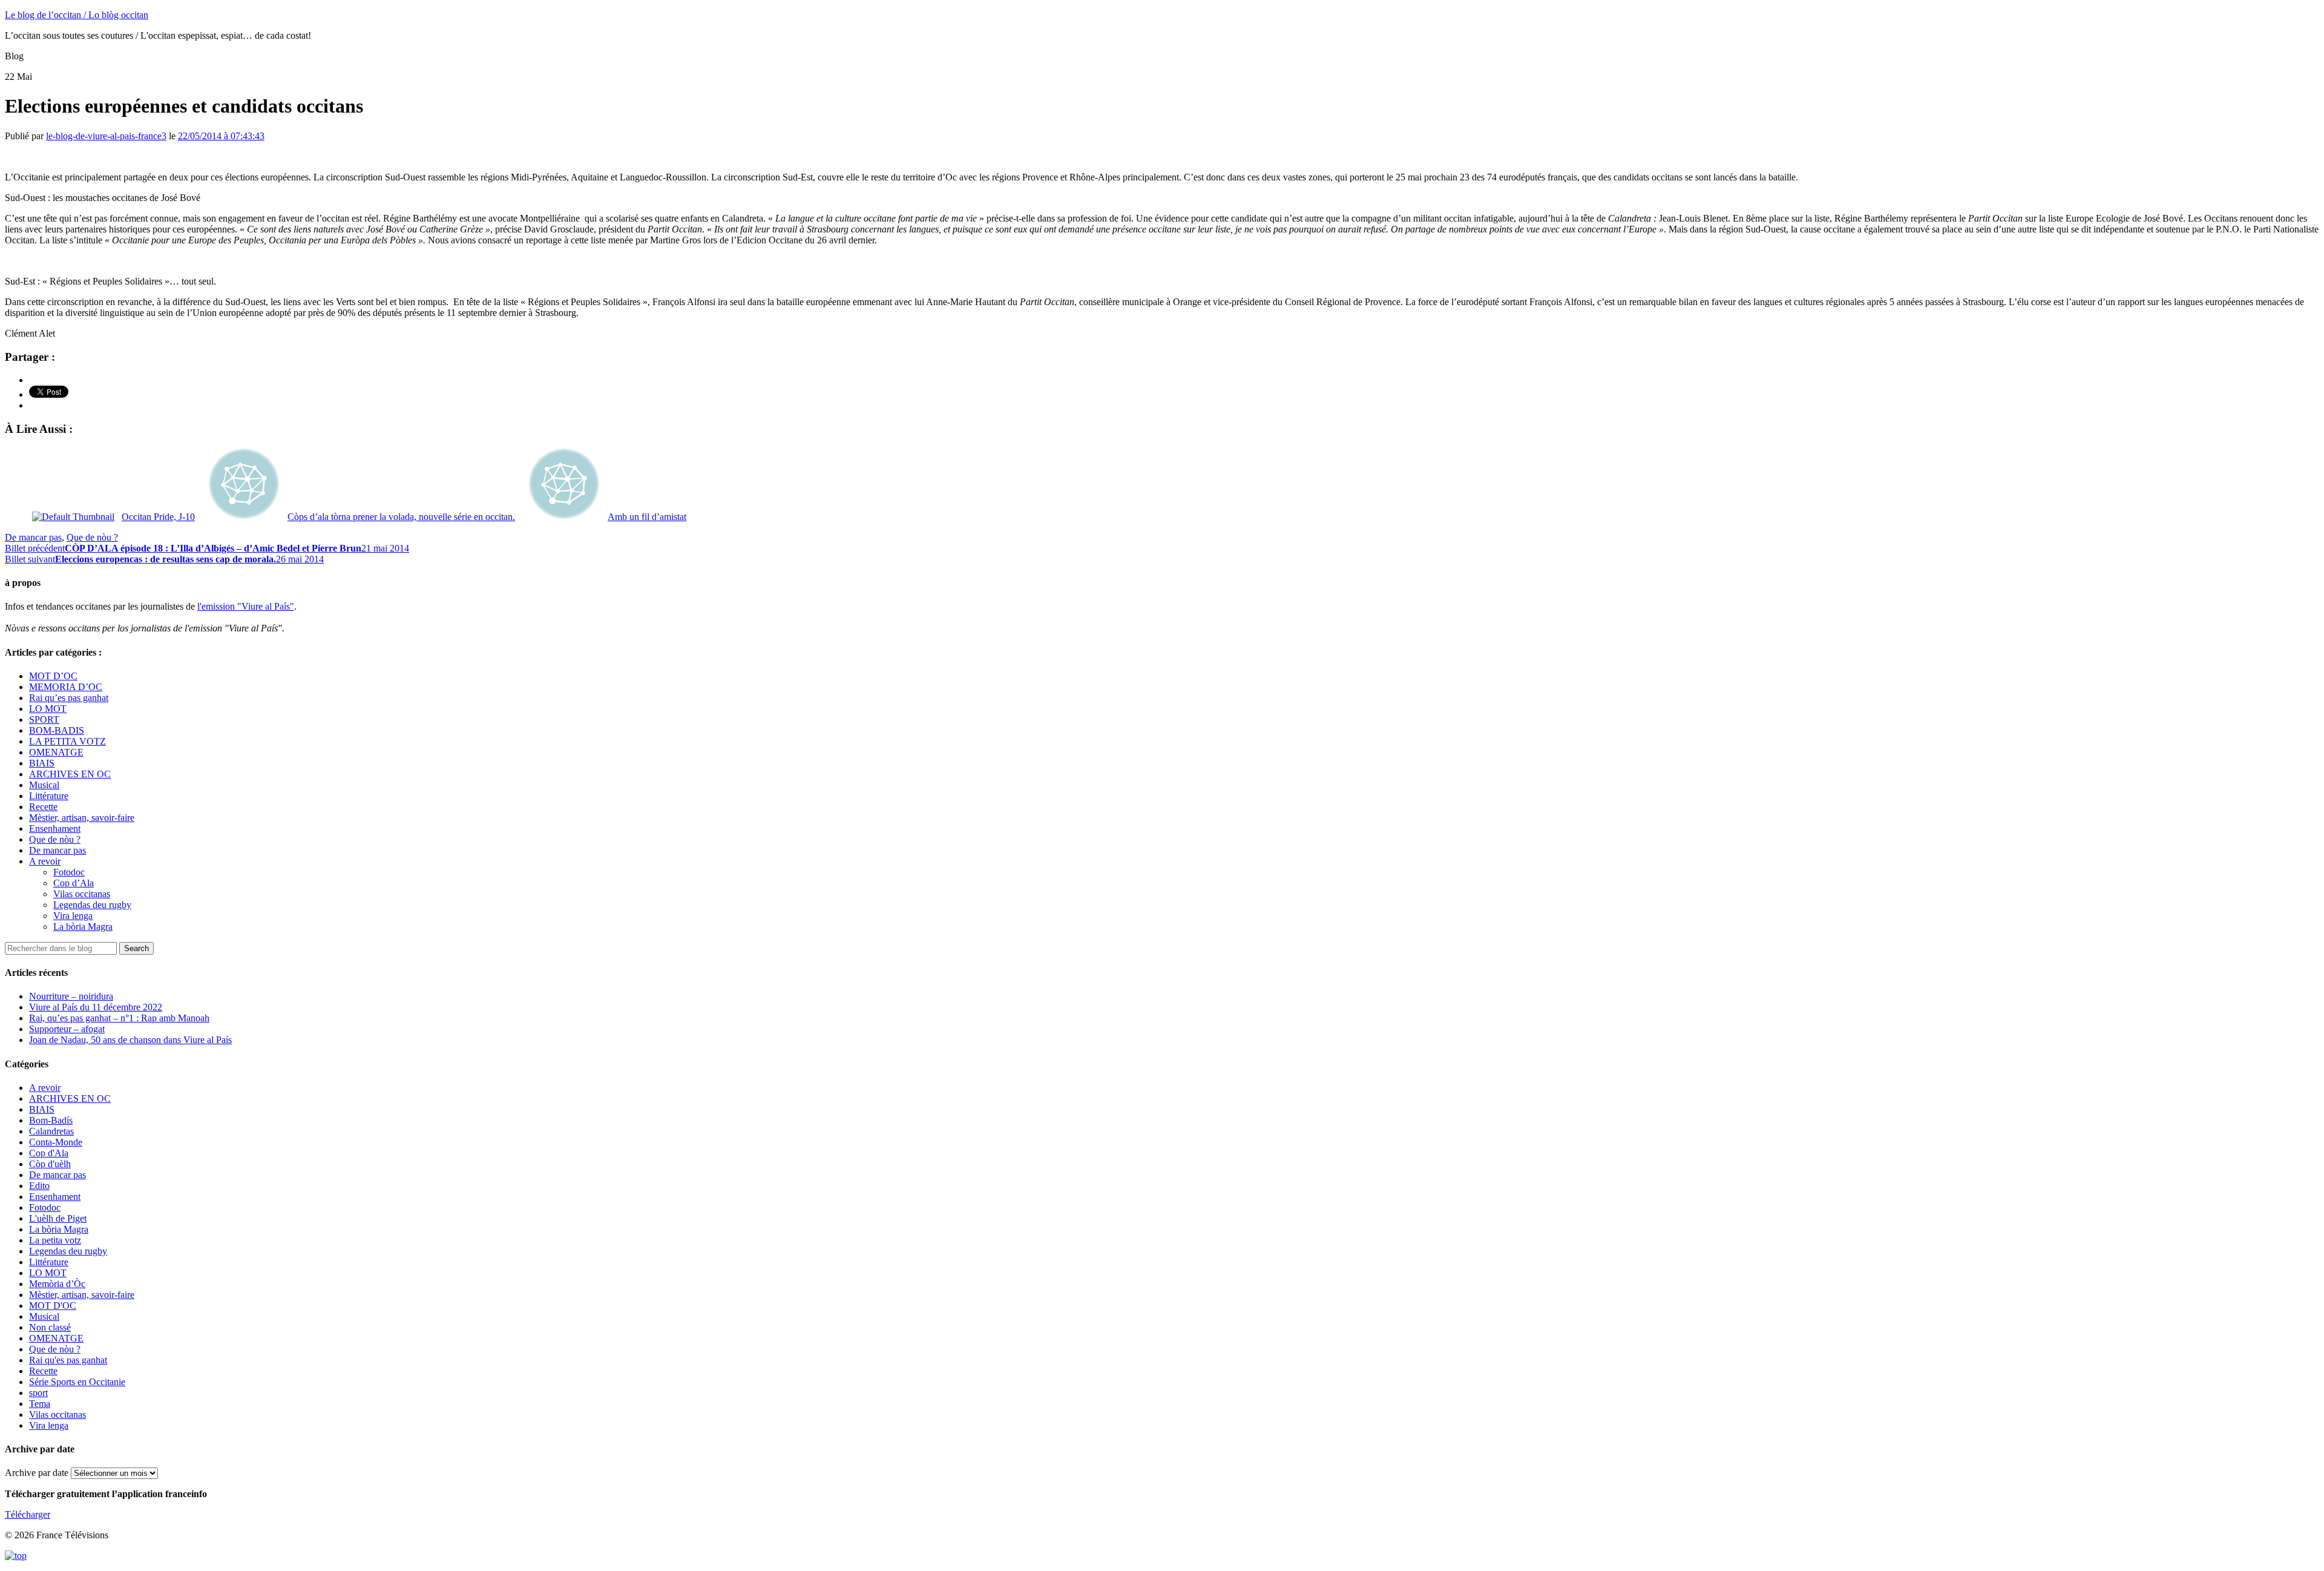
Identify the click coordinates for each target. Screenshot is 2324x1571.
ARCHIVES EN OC (70, 774)
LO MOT (48, 709)
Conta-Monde (56, 1142)
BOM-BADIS (57, 730)
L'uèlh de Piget (58, 1218)
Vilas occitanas (82, 894)
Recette (43, 807)
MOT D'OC (53, 1306)
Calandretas (51, 1131)
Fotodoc (69, 872)
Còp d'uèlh (50, 1164)
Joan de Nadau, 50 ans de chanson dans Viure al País (130, 1040)
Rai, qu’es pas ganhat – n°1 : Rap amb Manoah (119, 1018)
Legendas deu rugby (92, 905)
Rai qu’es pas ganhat (69, 698)
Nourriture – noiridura (71, 996)
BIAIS (42, 763)
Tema (40, 1404)
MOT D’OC (53, 676)
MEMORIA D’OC (66, 687)
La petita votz (55, 1240)
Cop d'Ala (49, 1153)
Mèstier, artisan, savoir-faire (82, 818)
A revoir (45, 861)
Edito (39, 1186)
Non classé (50, 1327)
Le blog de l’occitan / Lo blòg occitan (77, 15)
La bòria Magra (83, 927)
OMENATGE (56, 752)
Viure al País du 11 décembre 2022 (96, 1007)
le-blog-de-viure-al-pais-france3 (106, 136)
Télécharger (28, 1514)
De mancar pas (33, 537)
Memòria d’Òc (57, 1284)
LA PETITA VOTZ (67, 741)
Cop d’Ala (74, 883)
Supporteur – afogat (67, 1029)
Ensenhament (55, 828)
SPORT (44, 720)
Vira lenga (73, 916)
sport (38, 1393)
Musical (44, 785)
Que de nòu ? (92, 537)
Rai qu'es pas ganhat (68, 1360)
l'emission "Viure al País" (246, 606)
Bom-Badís (51, 1120)
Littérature (49, 796)
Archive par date (37, 1473)
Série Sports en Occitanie (77, 1382)
